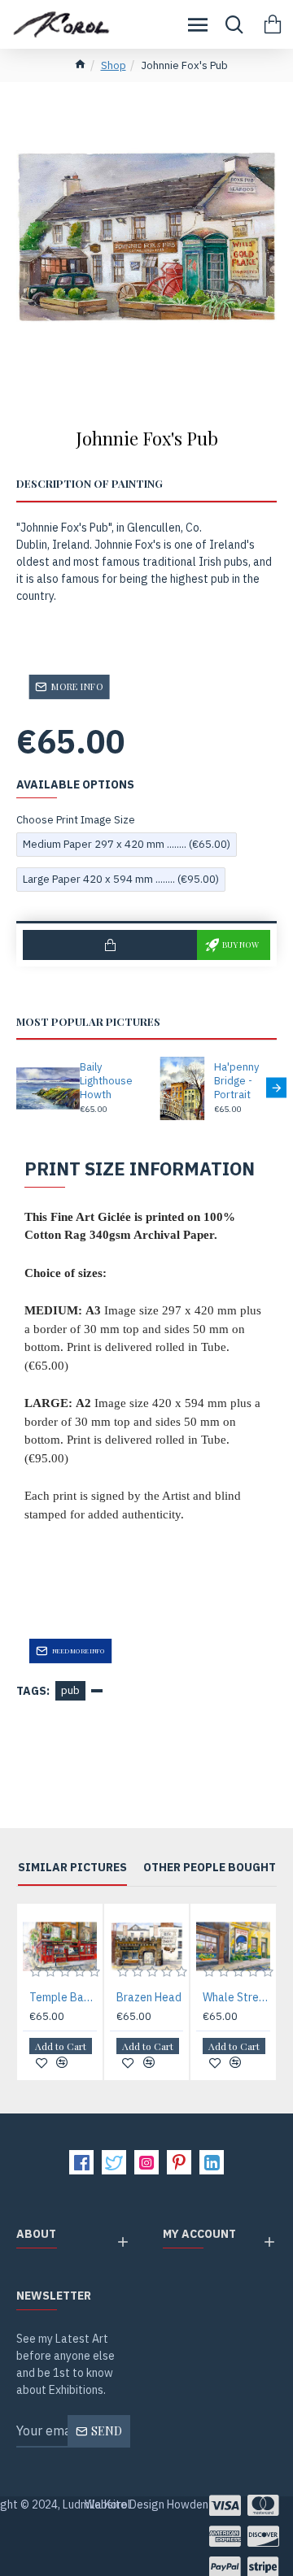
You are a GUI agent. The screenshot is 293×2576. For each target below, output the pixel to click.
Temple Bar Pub (63, 1997)
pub (70, 1690)
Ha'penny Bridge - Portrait (236, 1081)
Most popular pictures (88, 1022)
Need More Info (79, 1651)
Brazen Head (149, 1997)
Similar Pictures (72, 1868)
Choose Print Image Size (76, 820)
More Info (77, 686)
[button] (17, 1087)
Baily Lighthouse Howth (106, 1081)
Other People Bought (210, 1868)
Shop (114, 65)
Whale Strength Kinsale (236, 1997)
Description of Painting (90, 484)
